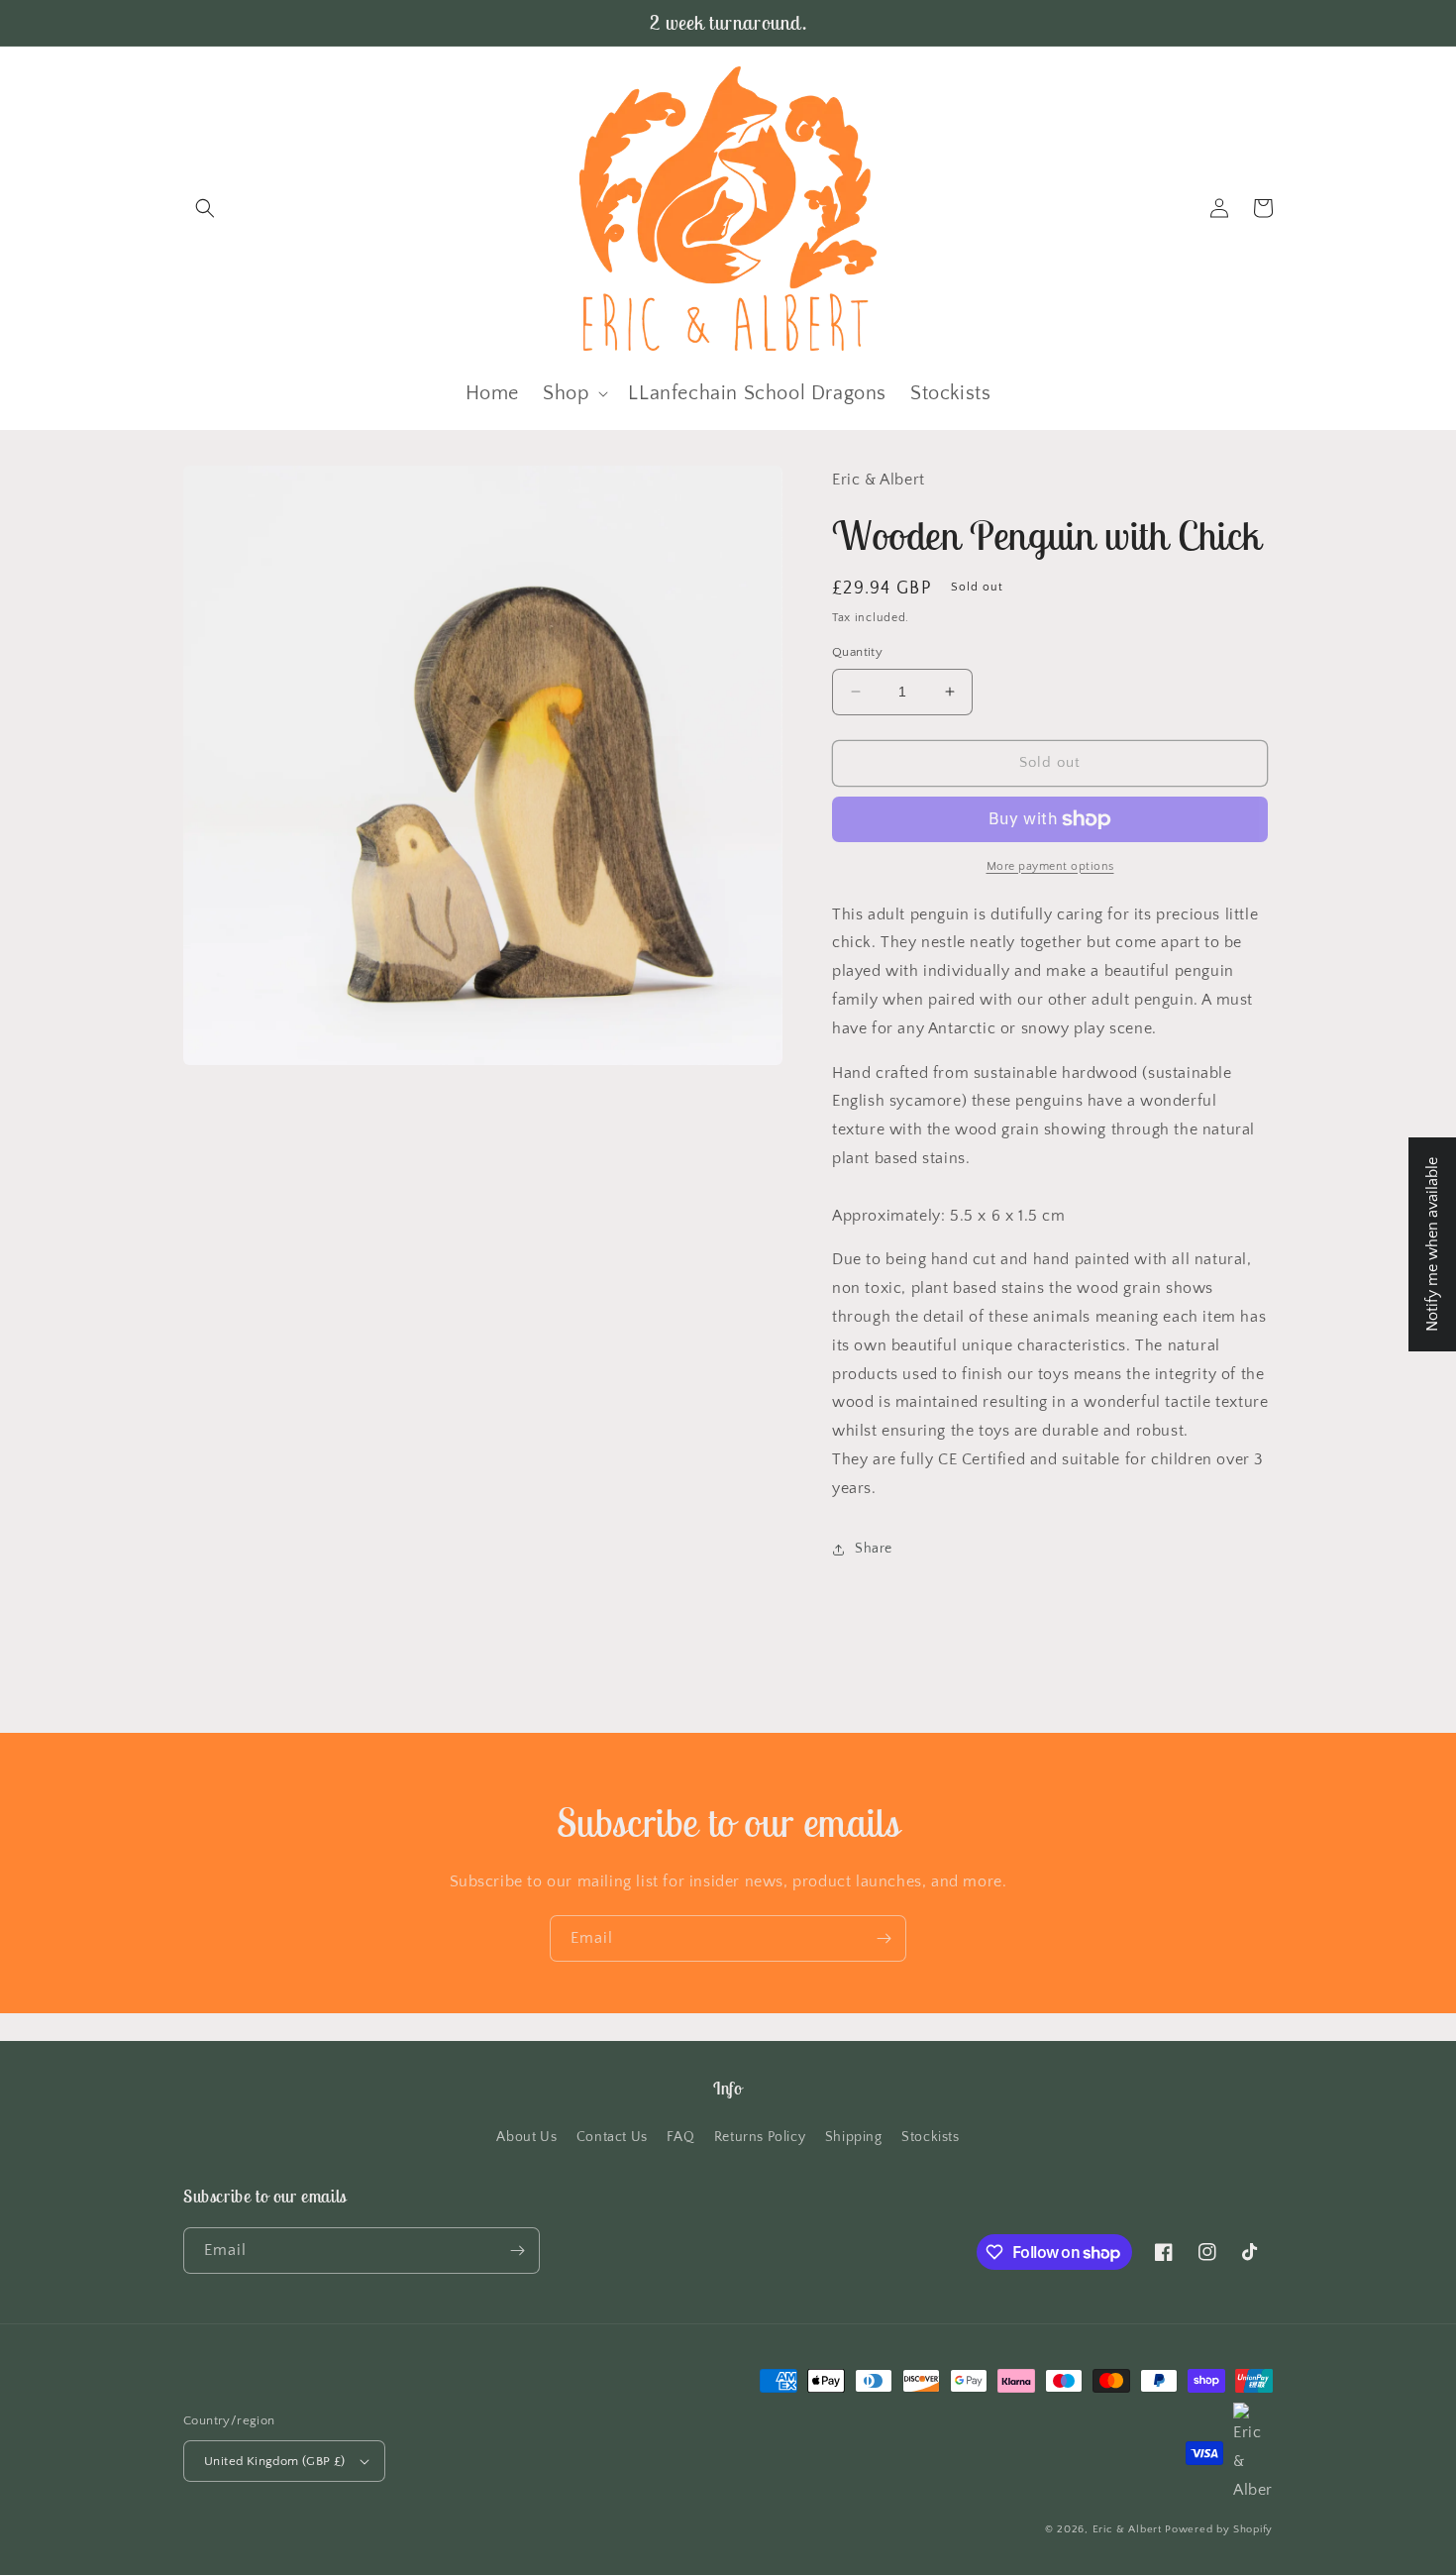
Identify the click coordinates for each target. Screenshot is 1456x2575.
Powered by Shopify (1219, 2529)
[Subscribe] (884, 1938)
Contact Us (612, 2137)
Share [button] (874, 1549)
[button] (205, 208)
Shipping (854, 2137)
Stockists (930, 2137)
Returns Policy (760, 2137)
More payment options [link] (1050, 866)
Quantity (857, 652)
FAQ (680, 2137)
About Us (526, 2137)
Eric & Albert (1127, 2529)
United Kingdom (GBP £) (275, 2461)
